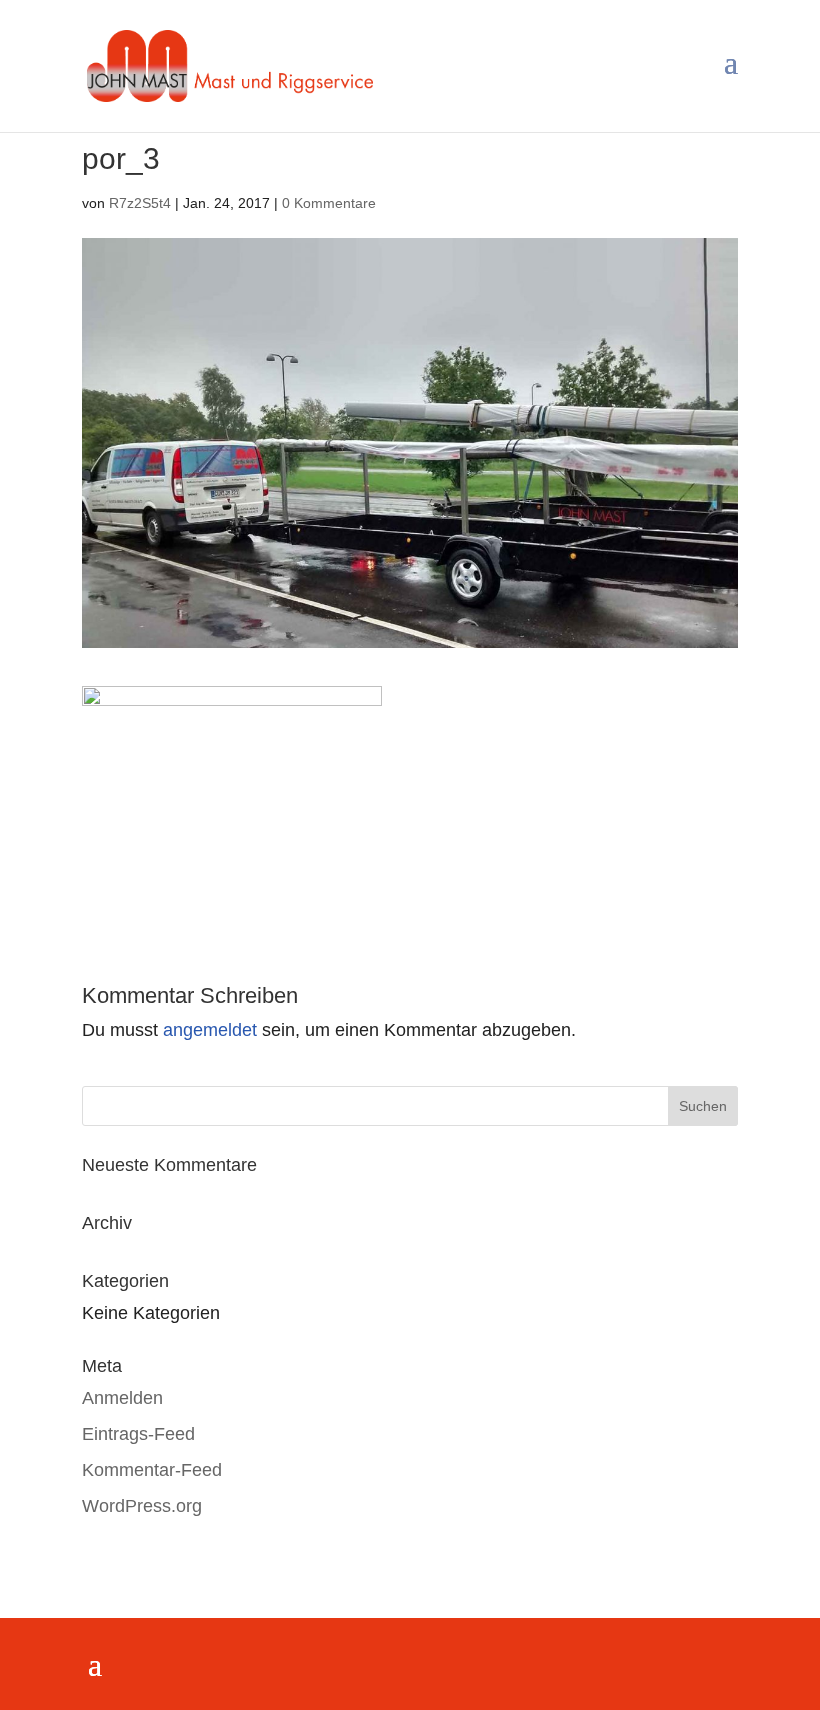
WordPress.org (142, 1506)
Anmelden (122, 1398)
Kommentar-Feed (152, 1470)
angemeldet (210, 1030)
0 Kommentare (329, 203)
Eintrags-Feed (138, 1434)
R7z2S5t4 (140, 203)
